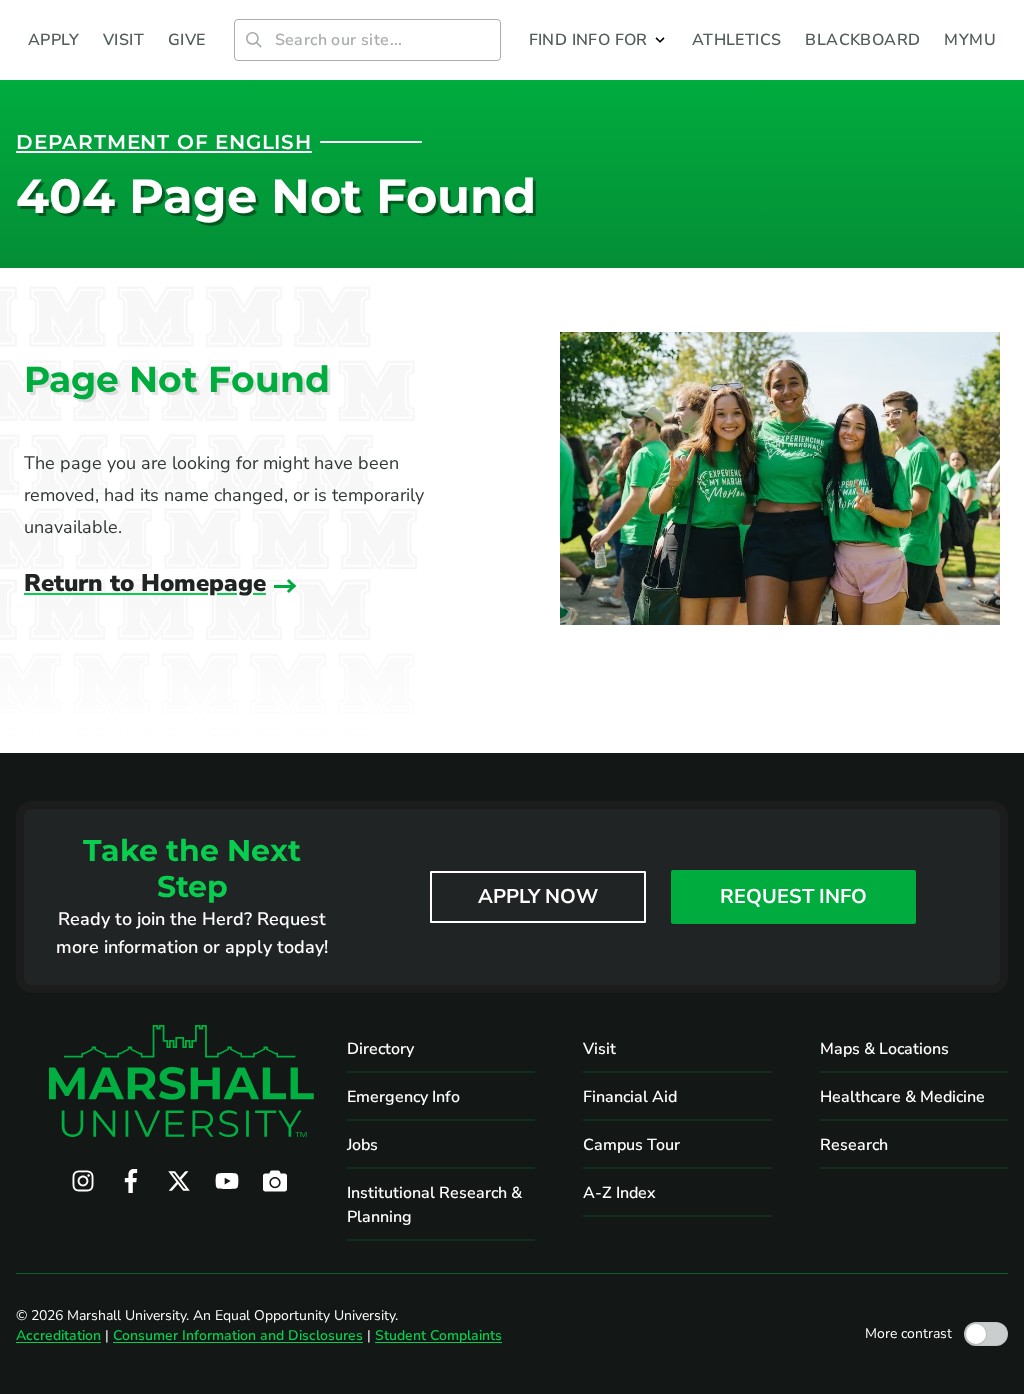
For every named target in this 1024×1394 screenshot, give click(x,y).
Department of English (164, 142)
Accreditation (58, 1335)
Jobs (362, 1145)
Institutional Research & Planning (434, 1205)
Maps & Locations (884, 1049)
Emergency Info (403, 1097)
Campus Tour (631, 1145)
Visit (599, 1049)
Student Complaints (438, 1335)
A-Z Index (619, 1193)
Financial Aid (630, 1097)
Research (854, 1145)
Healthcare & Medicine (902, 1097)
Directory (380, 1049)
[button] (598, 40)
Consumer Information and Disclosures (238, 1335)
